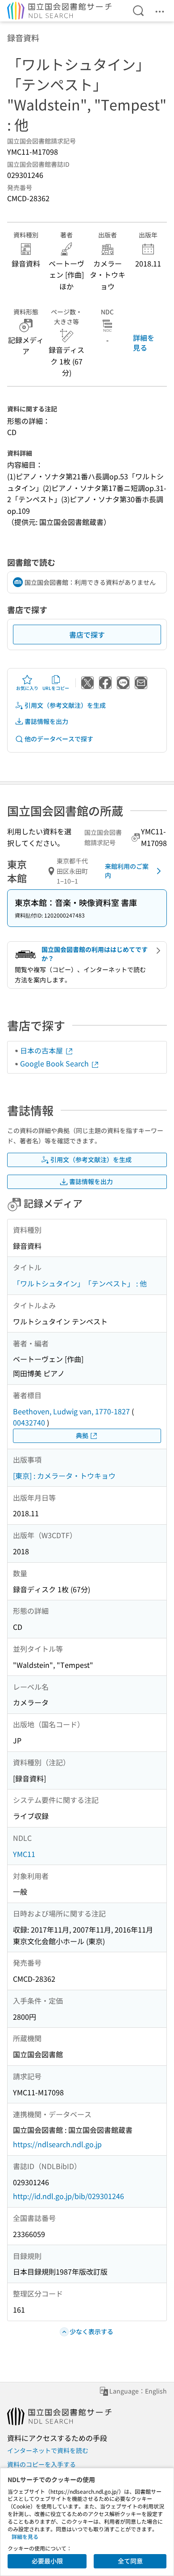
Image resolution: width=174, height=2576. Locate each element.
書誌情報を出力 (46, 721)
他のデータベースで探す (59, 739)
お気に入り (27, 688)
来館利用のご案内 (127, 871)
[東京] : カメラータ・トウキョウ (64, 1476)
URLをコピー (56, 688)
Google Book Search (55, 1063)
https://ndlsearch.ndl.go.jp (57, 2144)
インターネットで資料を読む (48, 2450)
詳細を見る (144, 343)
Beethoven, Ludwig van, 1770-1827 (71, 1411)
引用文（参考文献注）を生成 (65, 705)
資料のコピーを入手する (41, 2464)
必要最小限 (47, 2561)
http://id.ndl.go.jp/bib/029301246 (68, 2196)
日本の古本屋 (42, 1050)
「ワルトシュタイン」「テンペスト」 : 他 (80, 1283)
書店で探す (87, 634)
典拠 (82, 1435)
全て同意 (130, 2561)
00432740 (29, 1422)
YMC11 (24, 1854)
